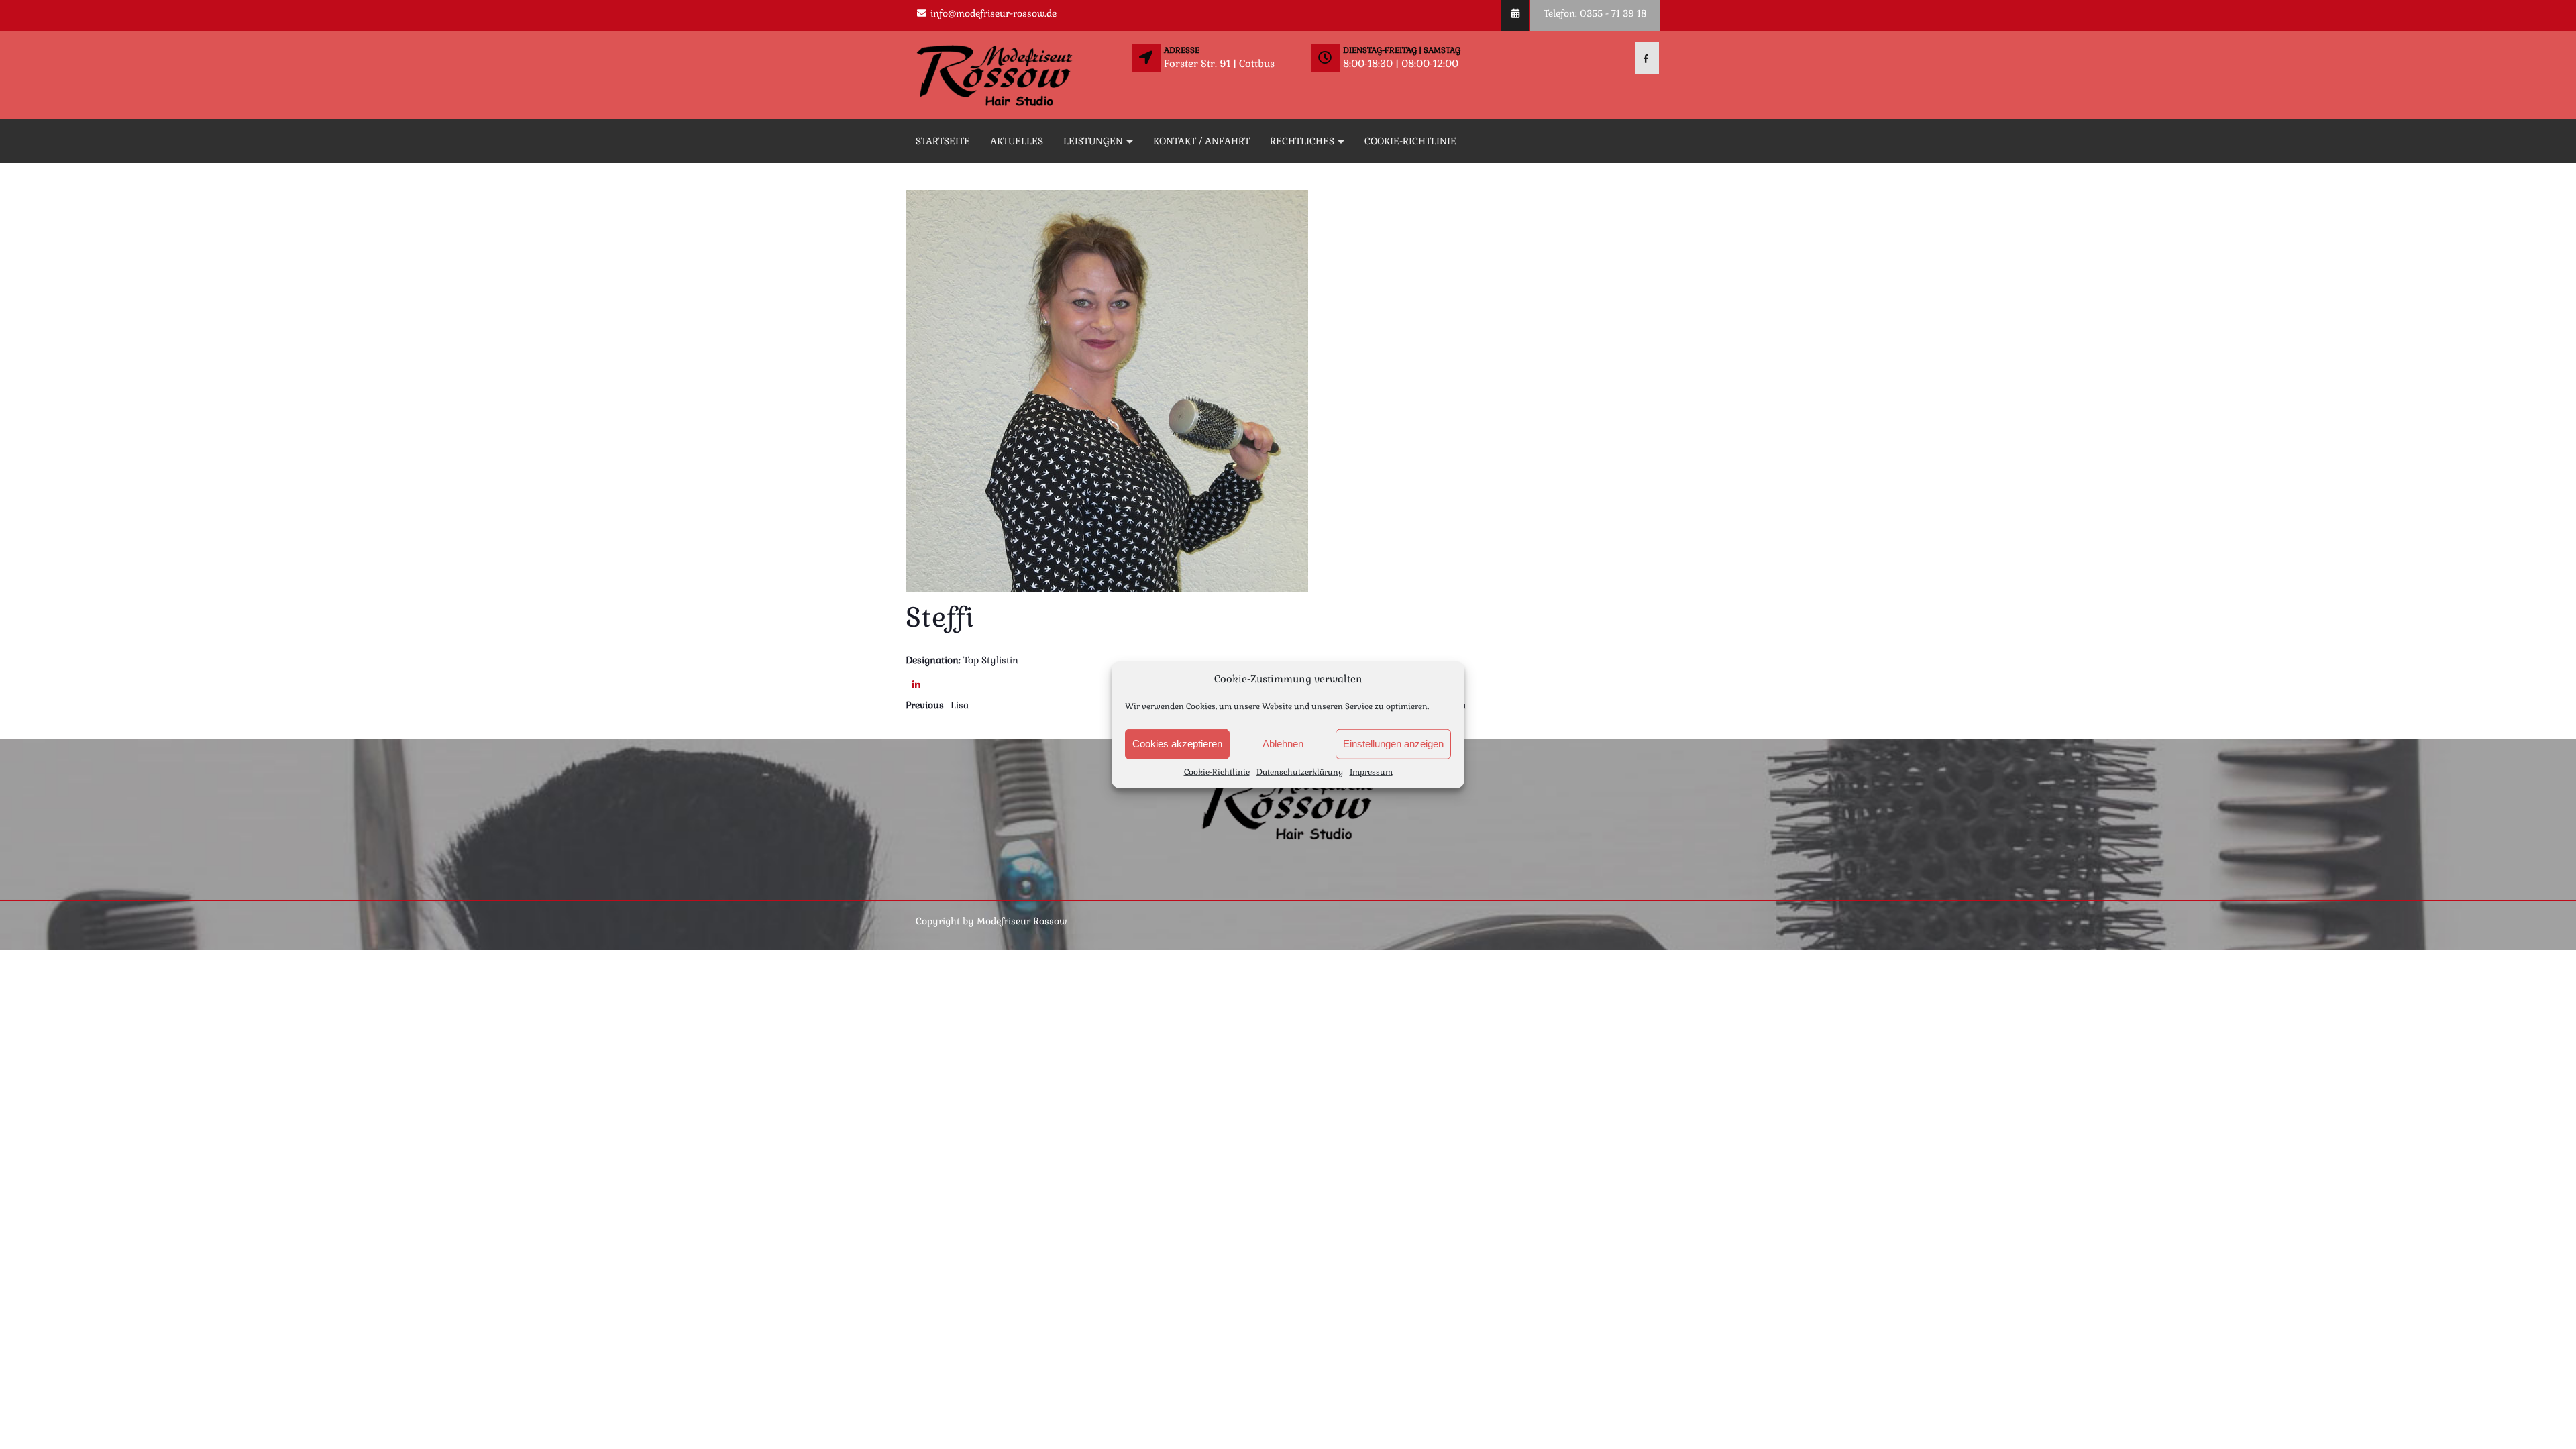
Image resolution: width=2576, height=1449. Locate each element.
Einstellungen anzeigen (1393, 744)
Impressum (1371, 771)
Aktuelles (1017, 141)
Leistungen (1093, 141)
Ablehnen (1283, 744)
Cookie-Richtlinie (1217, 771)
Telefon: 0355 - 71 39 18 (1595, 13)
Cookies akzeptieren (1177, 744)
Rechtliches (1302, 141)
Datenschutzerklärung (1300, 771)
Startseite (943, 141)
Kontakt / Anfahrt (1201, 141)
